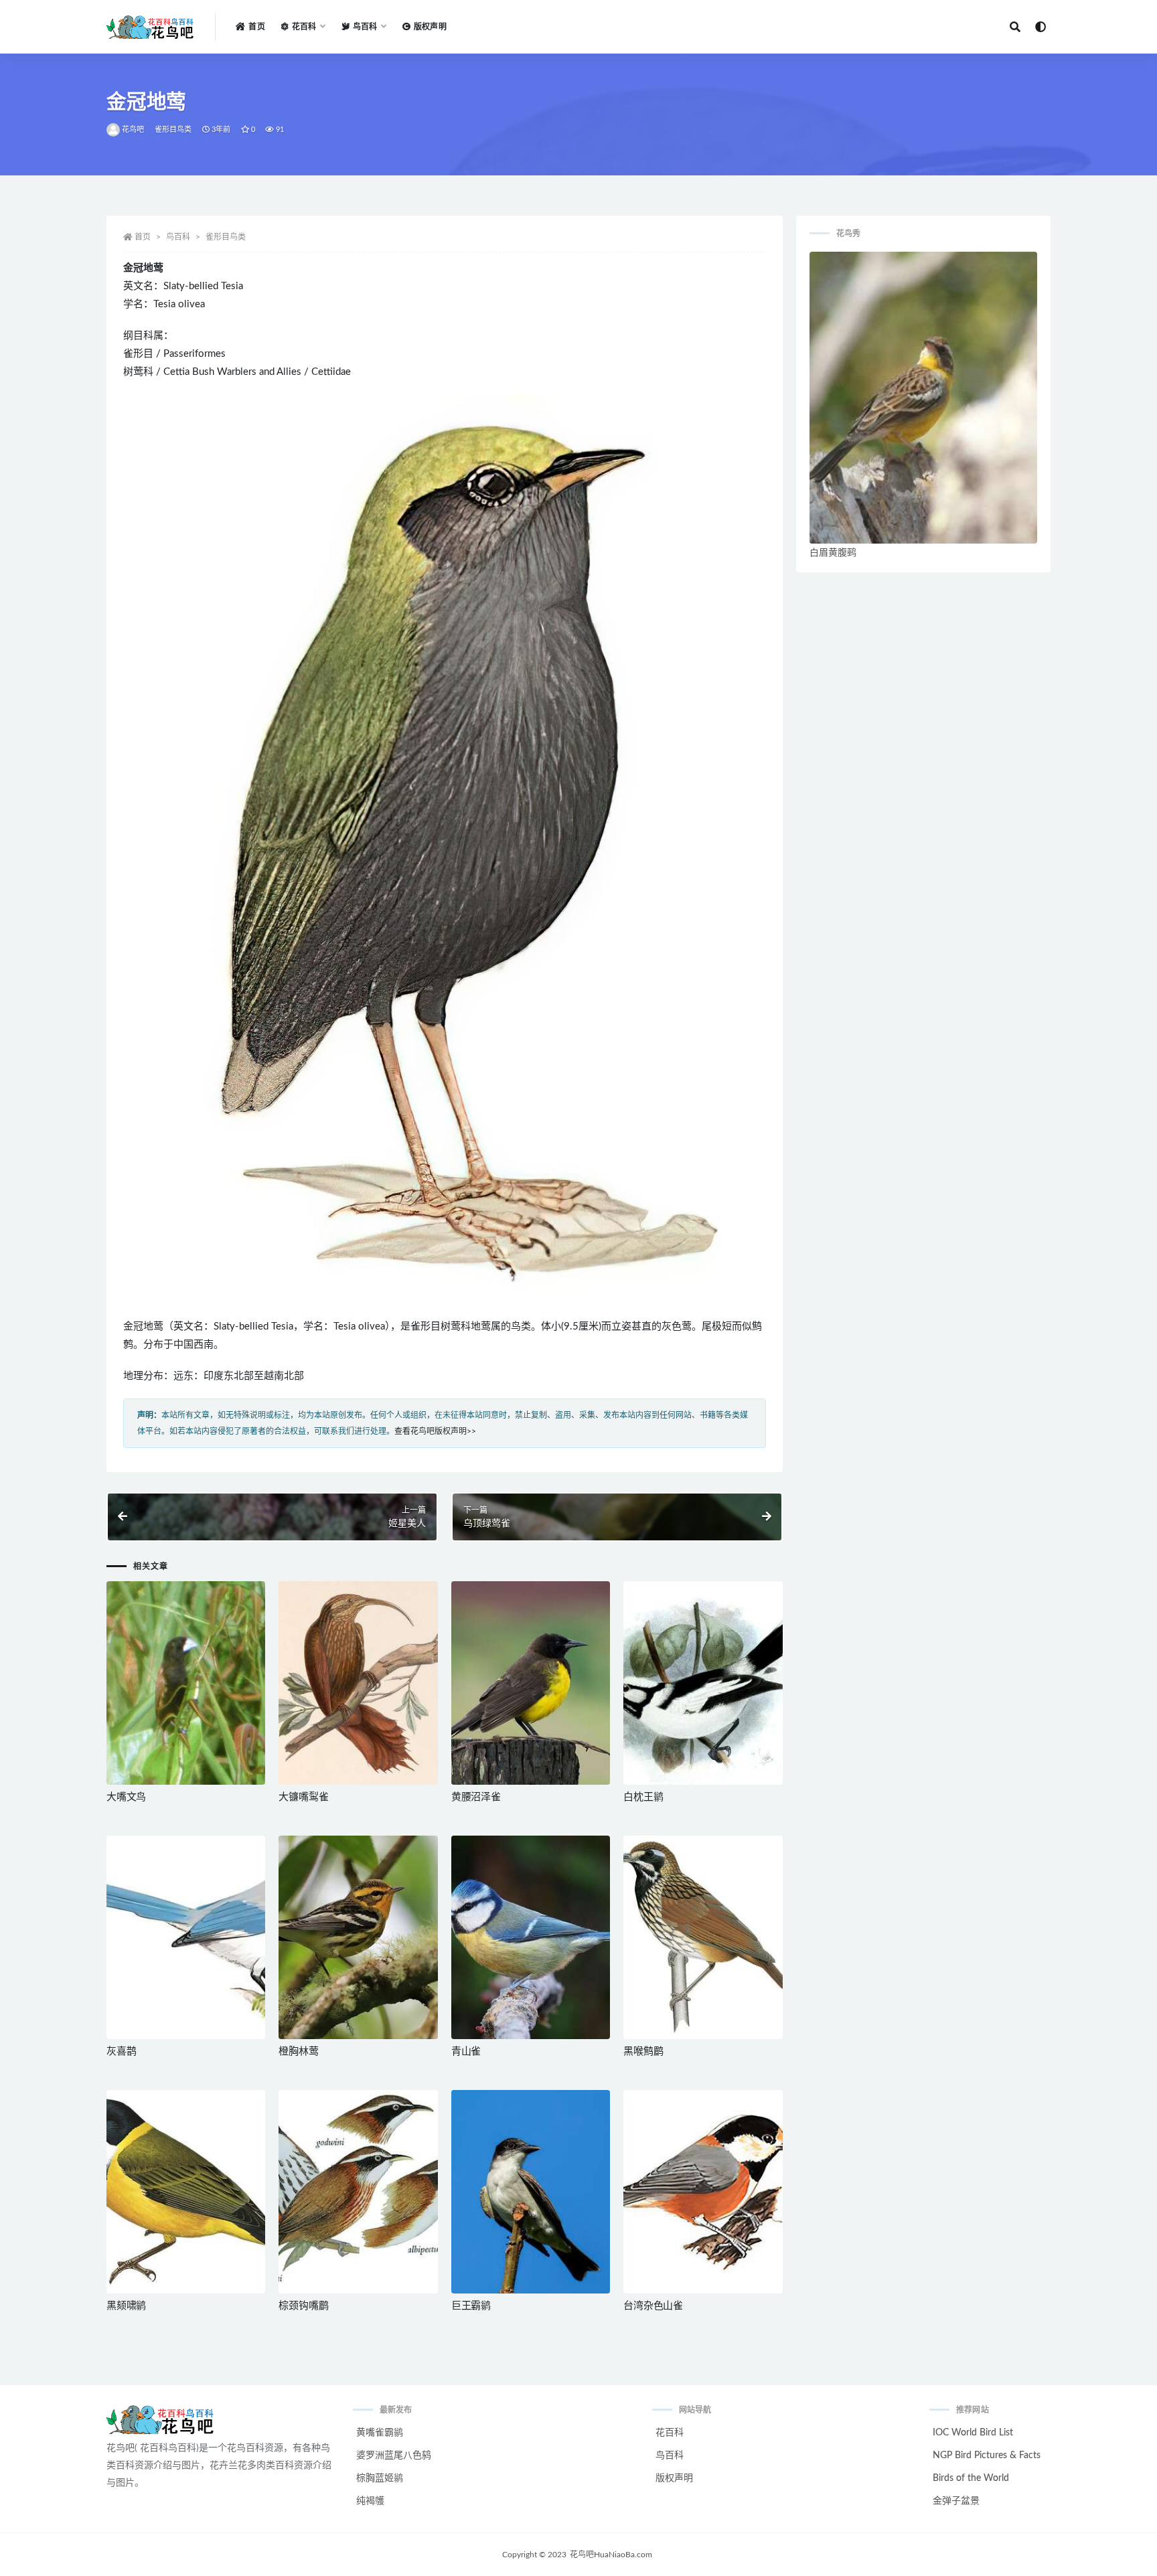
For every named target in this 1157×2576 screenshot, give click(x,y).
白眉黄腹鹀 (833, 553)
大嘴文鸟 (126, 1797)
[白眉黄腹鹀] (923, 398)
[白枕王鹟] (703, 1683)
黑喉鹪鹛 (643, 2051)
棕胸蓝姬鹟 (380, 2478)
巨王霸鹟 (471, 2306)
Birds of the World (971, 2478)
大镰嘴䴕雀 (303, 1797)
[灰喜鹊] (186, 1937)
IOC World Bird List (973, 2433)
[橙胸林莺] (358, 1937)
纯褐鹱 (370, 2501)
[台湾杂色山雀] (703, 2192)
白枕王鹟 (643, 1797)
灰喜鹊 (121, 2051)
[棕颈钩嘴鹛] (358, 2192)
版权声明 (430, 27)
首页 (256, 27)
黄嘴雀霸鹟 (380, 2433)
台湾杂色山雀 (653, 2306)
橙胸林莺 (298, 2051)
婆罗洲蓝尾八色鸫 (394, 2456)
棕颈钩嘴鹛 (303, 2306)
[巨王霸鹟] (531, 2192)
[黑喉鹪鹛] (703, 1937)
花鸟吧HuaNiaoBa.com (611, 2555)
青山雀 (466, 2051)
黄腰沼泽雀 (476, 1797)
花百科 (670, 2433)
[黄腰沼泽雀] (531, 1683)
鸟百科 (178, 237)
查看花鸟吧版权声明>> (435, 1431)
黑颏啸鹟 (126, 2306)
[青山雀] (531, 1937)
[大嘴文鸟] (186, 1683)
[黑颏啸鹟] (186, 2192)
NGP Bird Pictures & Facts (987, 2456)
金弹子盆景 (956, 2501)
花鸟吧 (133, 130)
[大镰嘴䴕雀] (358, 1683)
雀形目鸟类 (173, 130)
